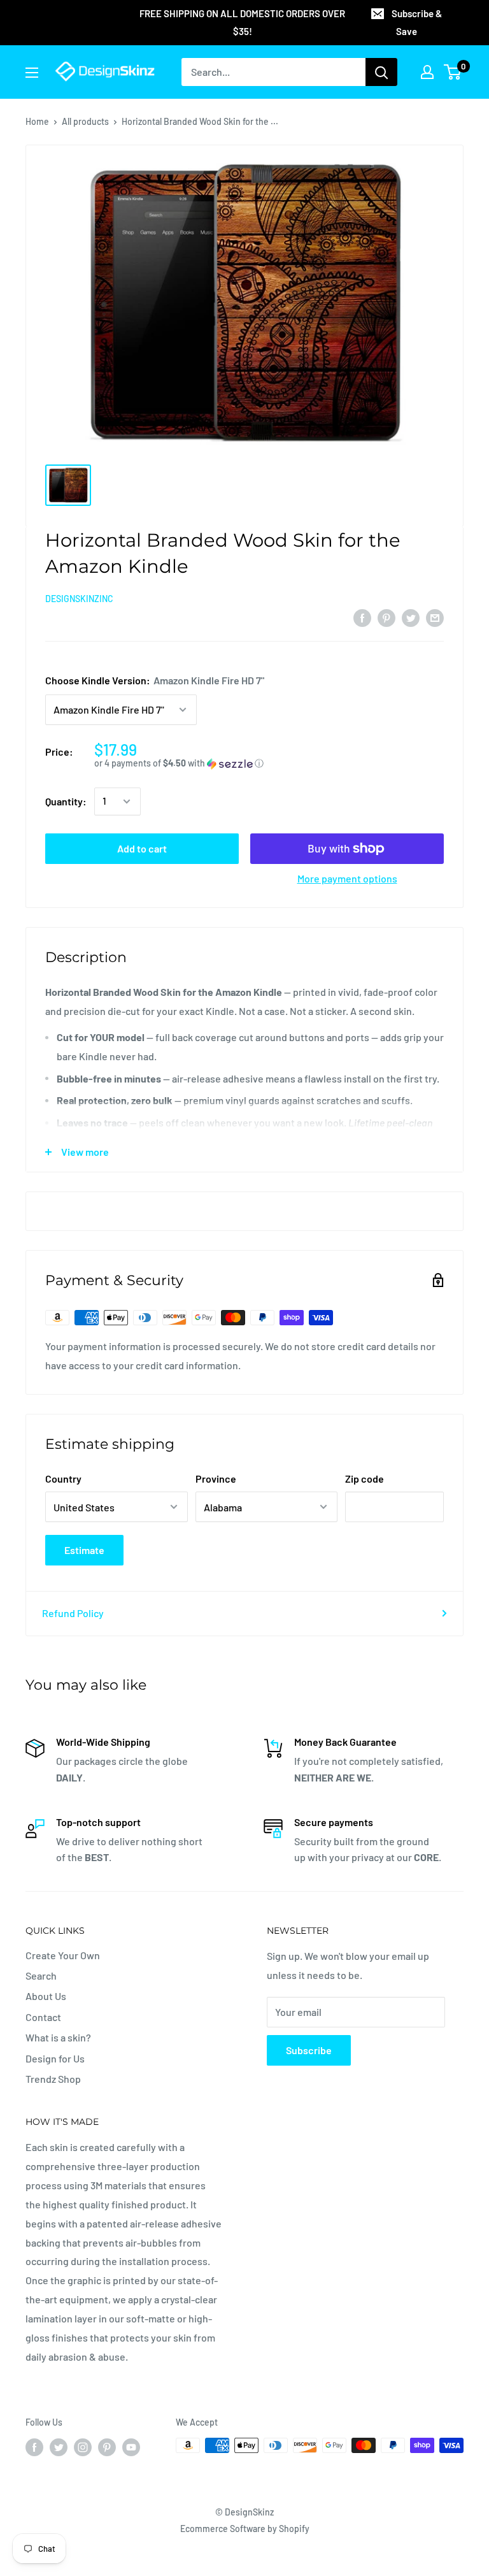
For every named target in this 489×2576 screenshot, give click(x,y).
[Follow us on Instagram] (83, 2447)
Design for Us (55, 2058)
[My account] (427, 72)
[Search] (381, 72)
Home (37, 121)
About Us (46, 1996)
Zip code (365, 1479)
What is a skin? (58, 2037)
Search (41, 1975)
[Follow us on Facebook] (34, 2447)
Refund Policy (73, 1613)
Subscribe (309, 2050)
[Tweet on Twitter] (411, 617)
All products (85, 121)
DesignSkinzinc (79, 599)
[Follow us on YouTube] (131, 2447)
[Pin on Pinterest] (386, 617)
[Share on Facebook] (362, 617)
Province (216, 1479)
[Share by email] (435, 617)
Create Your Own (63, 1955)
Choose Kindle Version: (155, 680)
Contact (43, 2017)
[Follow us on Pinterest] (107, 2447)
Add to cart (142, 848)
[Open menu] (32, 73)
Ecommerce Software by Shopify (245, 2529)
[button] (269, 764)
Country (63, 1479)
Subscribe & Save (417, 22)
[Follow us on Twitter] (59, 2447)
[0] (453, 72)
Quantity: (66, 801)
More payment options (347, 878)
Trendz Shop (53, 2079)
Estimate (84, 1550)
